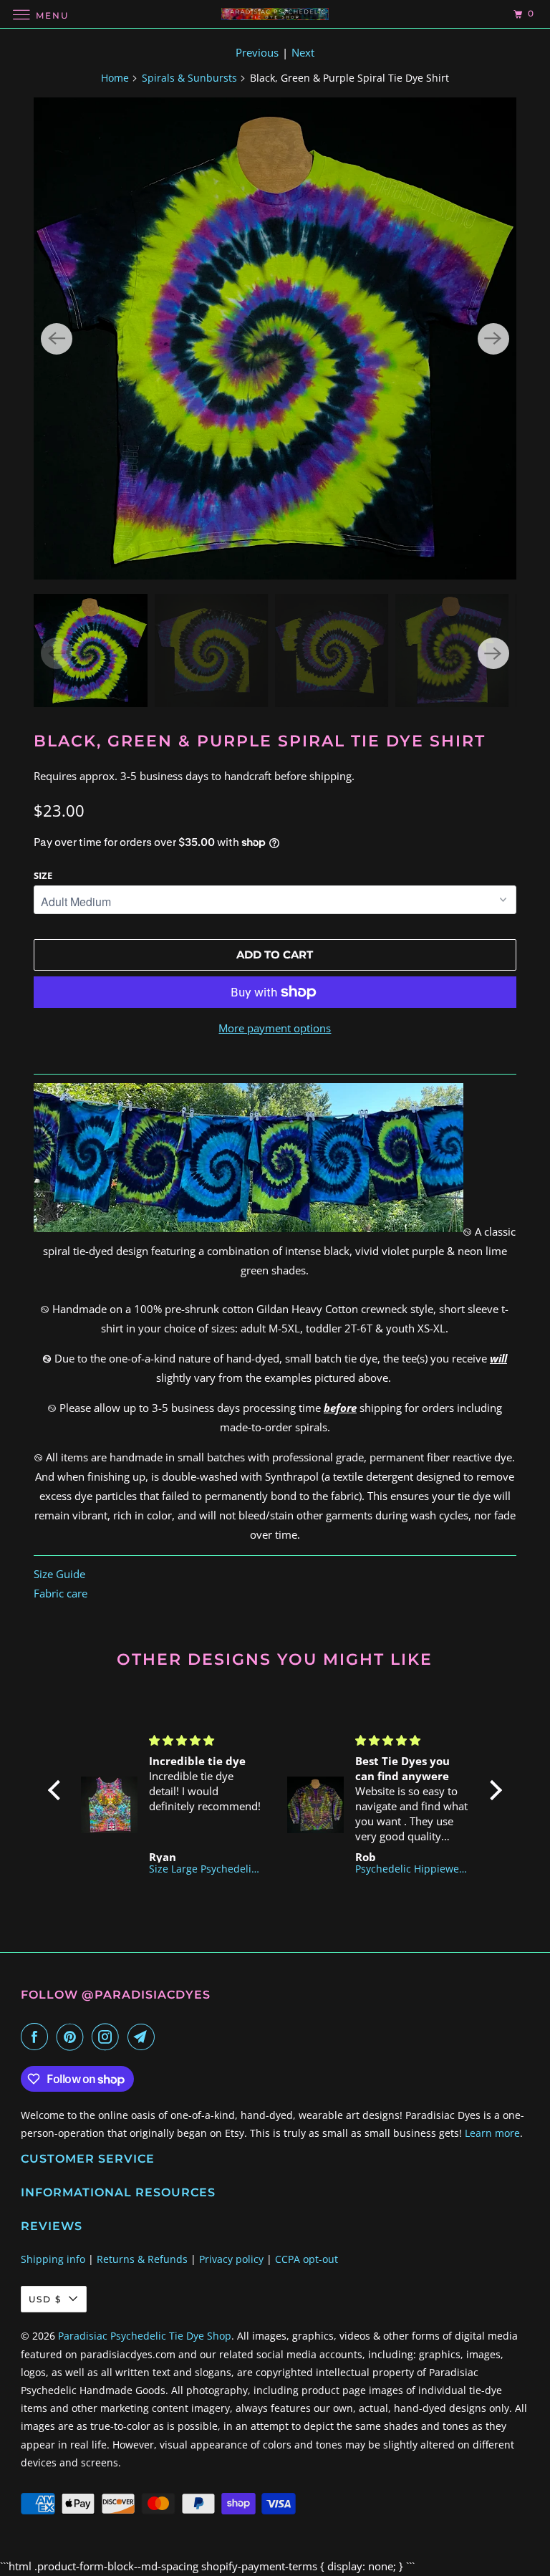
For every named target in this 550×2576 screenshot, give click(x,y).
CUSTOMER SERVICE (88, 2159)
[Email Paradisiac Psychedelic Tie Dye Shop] (144, 2037)
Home (115, 78)
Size (43, 875)
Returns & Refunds (142, 2259)
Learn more (492, 2133)
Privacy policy (231, 2259)
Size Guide (59, 1574)
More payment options (275, 1028)
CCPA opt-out (307, 2259)
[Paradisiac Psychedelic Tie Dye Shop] (275, 14)
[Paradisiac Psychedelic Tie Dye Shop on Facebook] (37, 2037)
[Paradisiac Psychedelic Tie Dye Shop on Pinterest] (73, 2037)
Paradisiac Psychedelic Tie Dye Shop (145, 2336)
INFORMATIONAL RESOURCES (118, 2192)
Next (303, 52)
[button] (58, 1790)
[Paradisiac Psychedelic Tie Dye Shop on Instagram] (108, 2037)
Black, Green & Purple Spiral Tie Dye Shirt (260, 741)
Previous (257, 52)
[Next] (493, 339)
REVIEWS (52, 2226)
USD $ (45, 2299)
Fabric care (61, 1593)
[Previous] (57, 339)
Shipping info (53, 2259)
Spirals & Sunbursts (189, 78)
